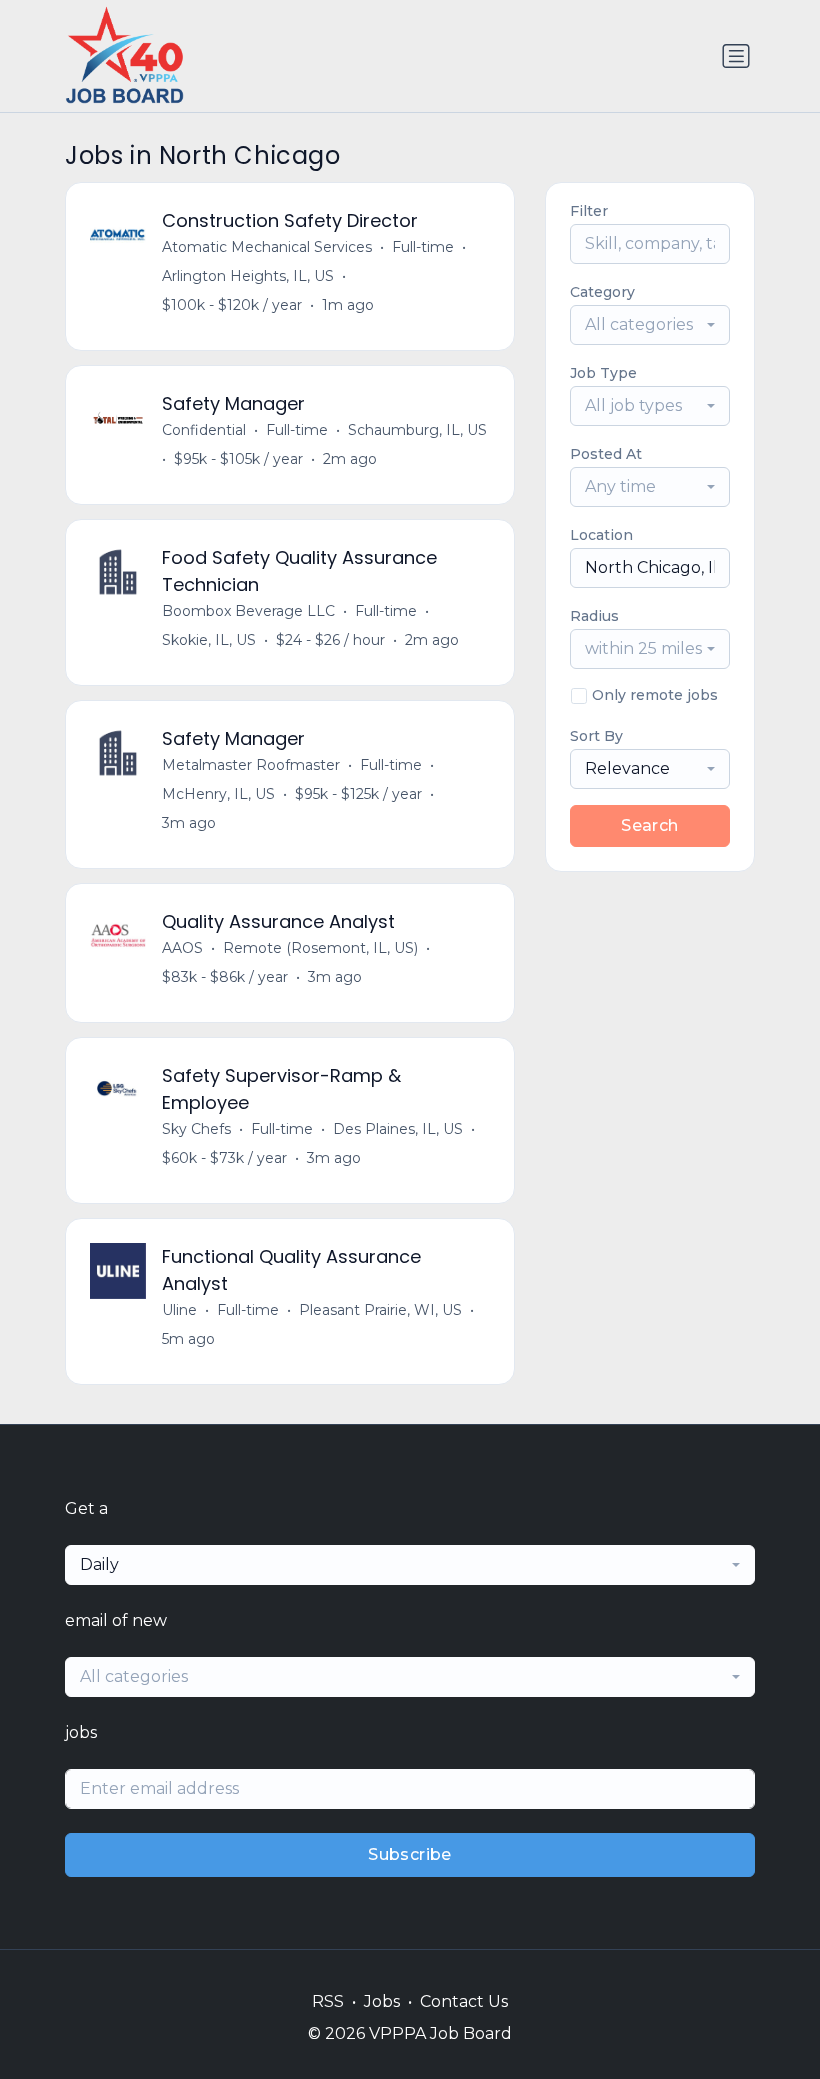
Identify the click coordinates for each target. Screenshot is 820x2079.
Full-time (423, 247)
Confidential (204, 430)
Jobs (382, 2001)
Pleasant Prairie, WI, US (380, 1310)
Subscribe (410, 1854)
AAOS (182, 948)
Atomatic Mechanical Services (267, 247)
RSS (328, 2001)
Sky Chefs (196, 1129)
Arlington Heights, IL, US (248, 276)
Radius (594, 616)
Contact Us (464, 2001)
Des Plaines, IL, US (398, 1129)
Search (649, 825)
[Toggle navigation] (736, 56)
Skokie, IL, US (209, 640)
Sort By (596, 736)
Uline (179, 1310)
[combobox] (650, 325)
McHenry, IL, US (218, 794)
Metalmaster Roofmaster (251, 765)
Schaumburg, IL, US (417, 430)
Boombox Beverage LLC (248, 611)
